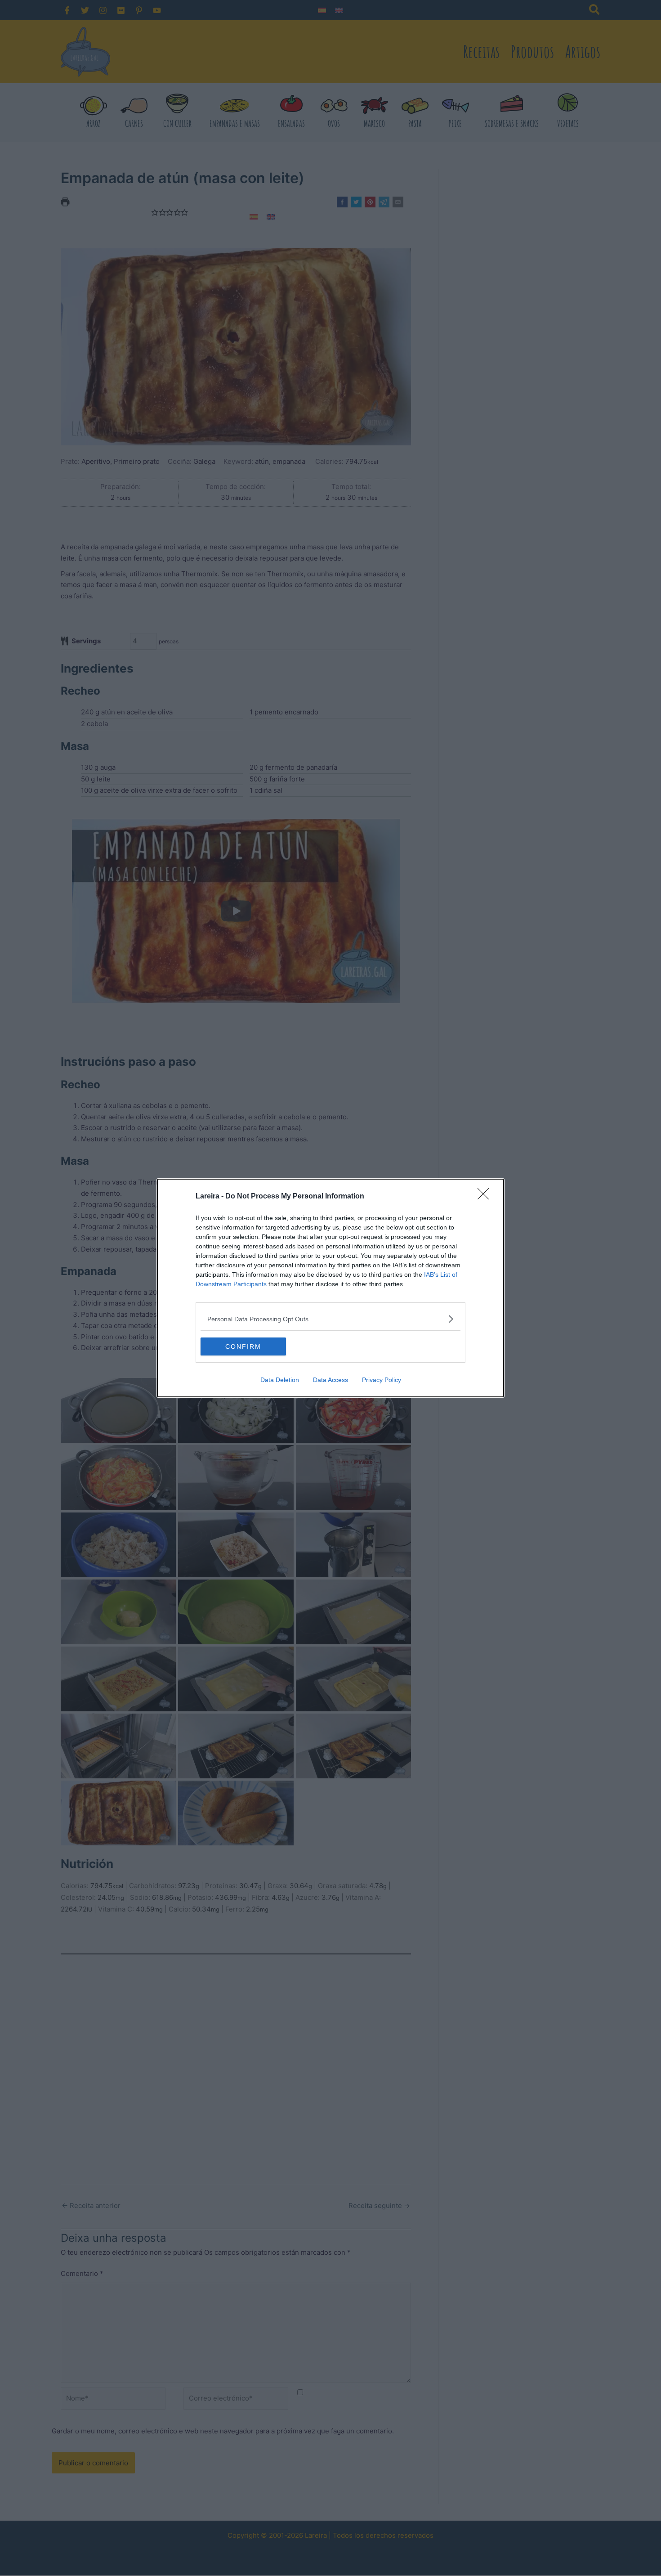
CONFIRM (243, 1346)
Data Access (330, 1380)
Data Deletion (280, 1380)
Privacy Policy (382, 1380)
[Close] (486, 1197)
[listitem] (330, 1319)
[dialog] (330, 1288)
